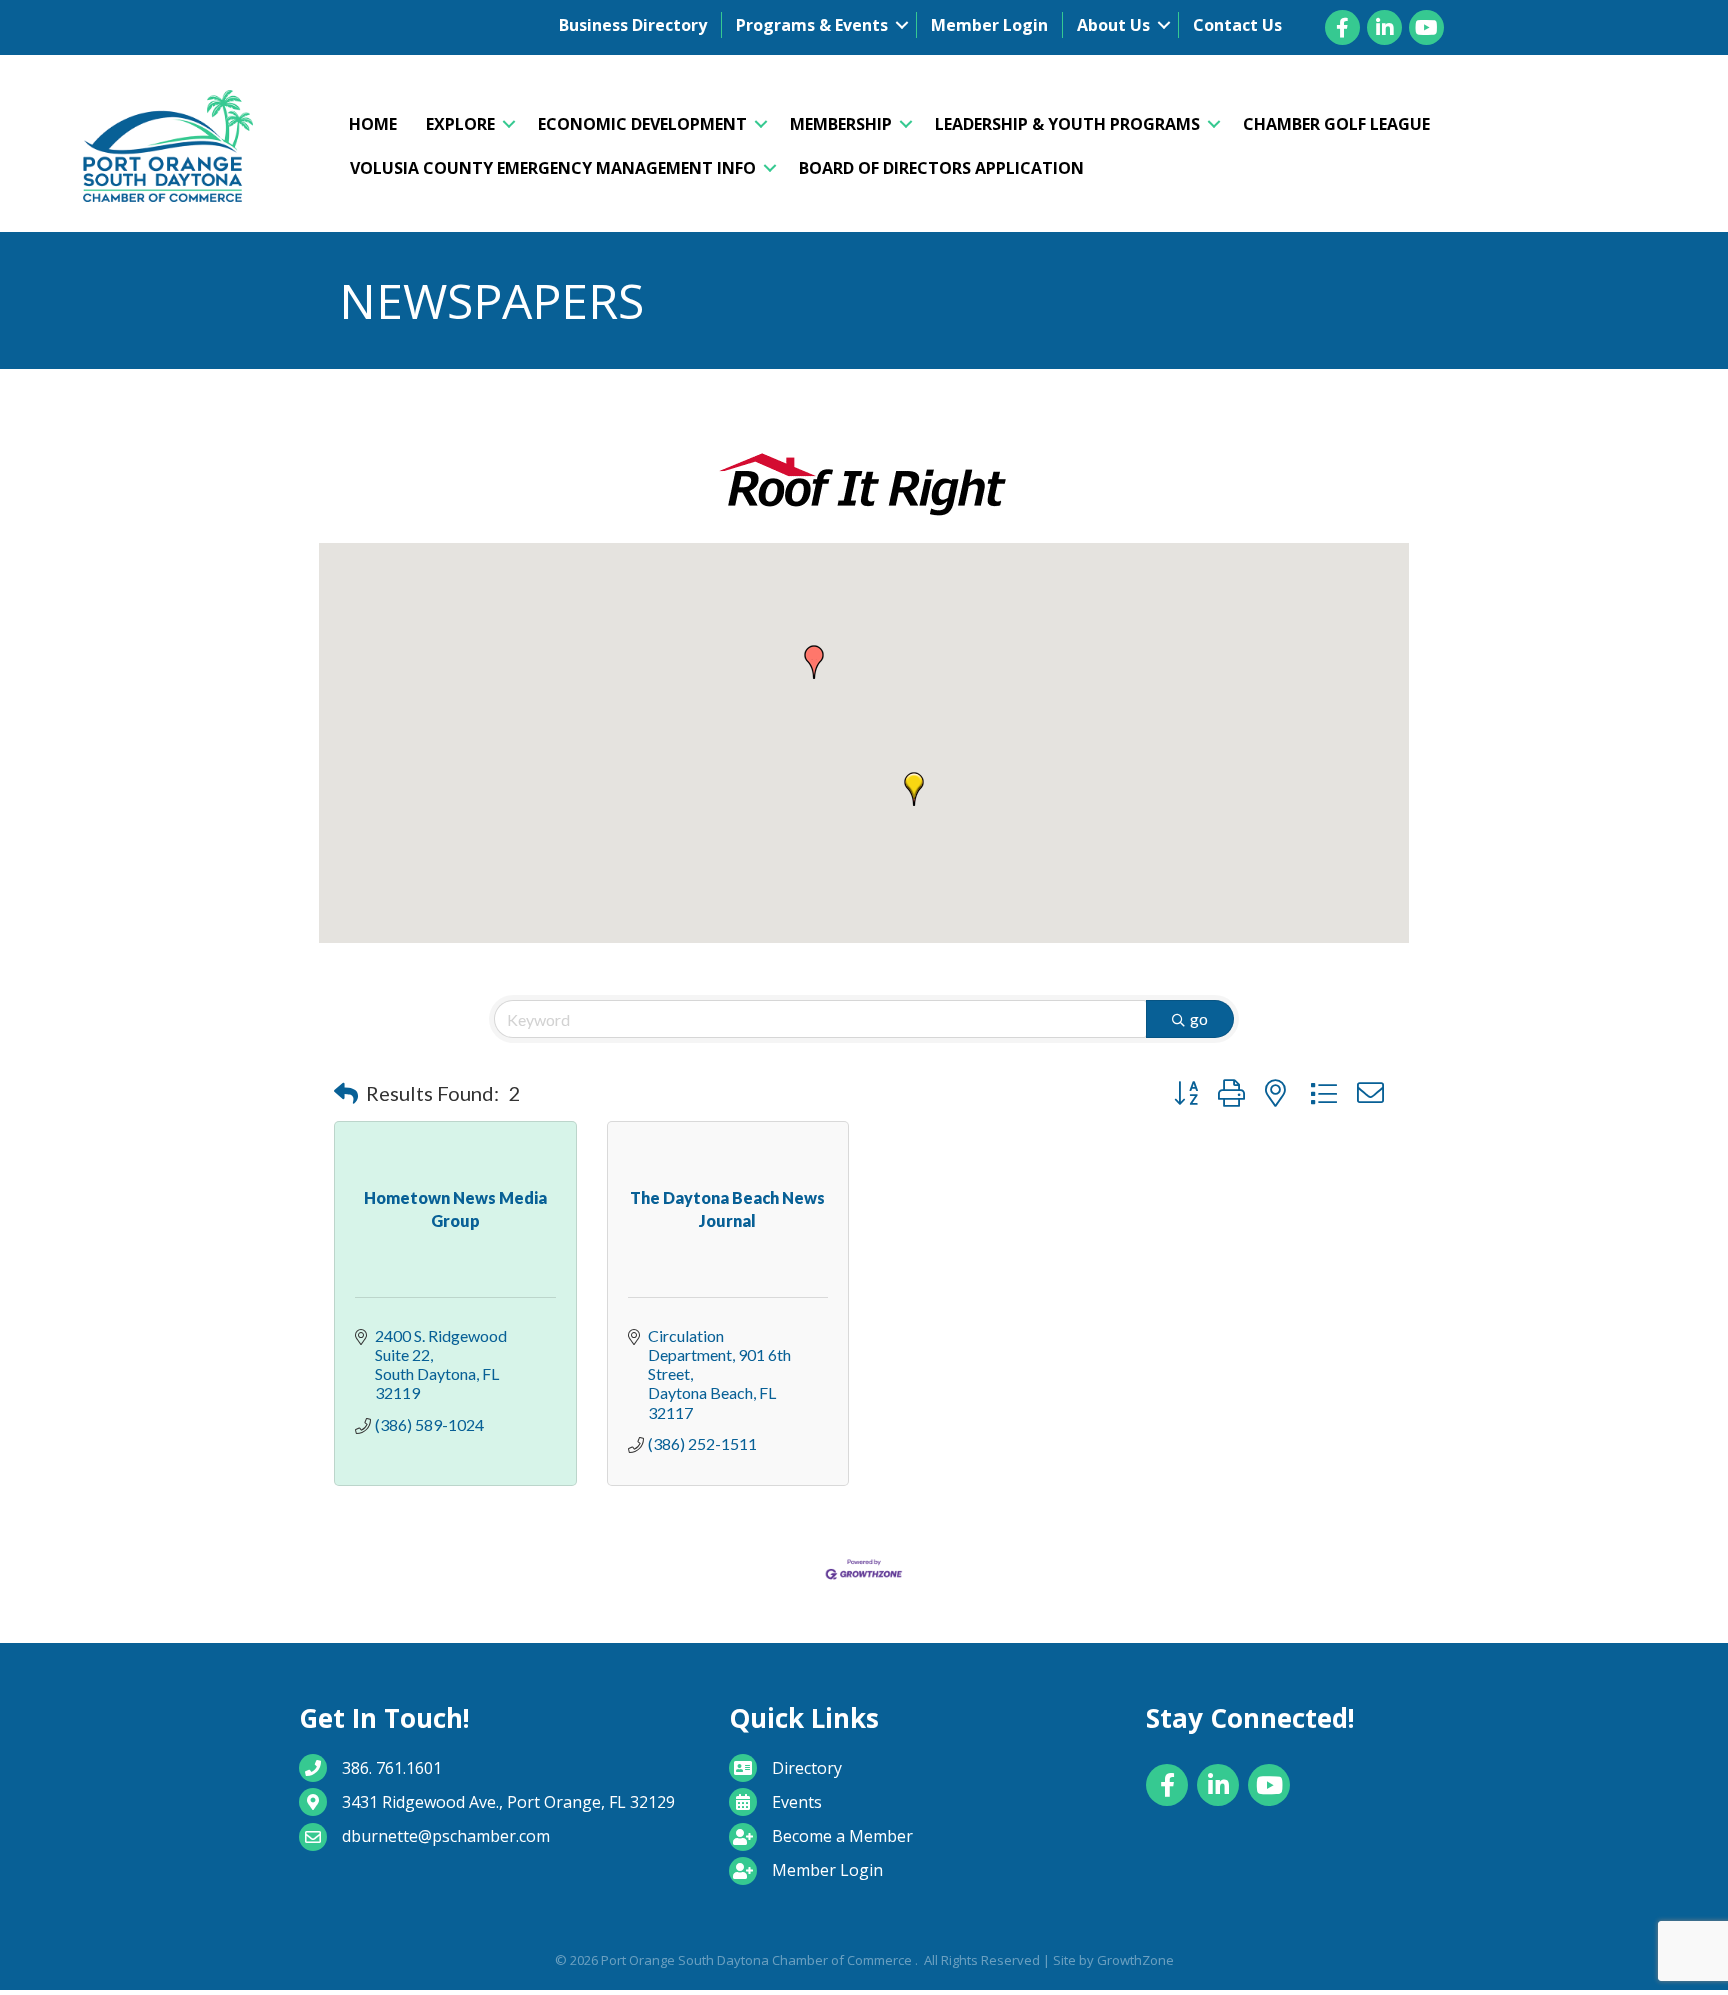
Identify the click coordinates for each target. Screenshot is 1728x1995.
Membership (841, 124)
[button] (814, 662)
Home (373, 124)
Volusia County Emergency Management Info (553, 168)
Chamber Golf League (1336, 124)
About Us (1113, 25)
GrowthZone (1135, 1960)
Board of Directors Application (941, 168)
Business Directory (633, 25)
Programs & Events (812, 25)
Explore (460, 124)
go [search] (1199, 1018)
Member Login (989, 25)
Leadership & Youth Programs (1067, 124)
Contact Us (1237, 25)
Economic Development (642, 124)
